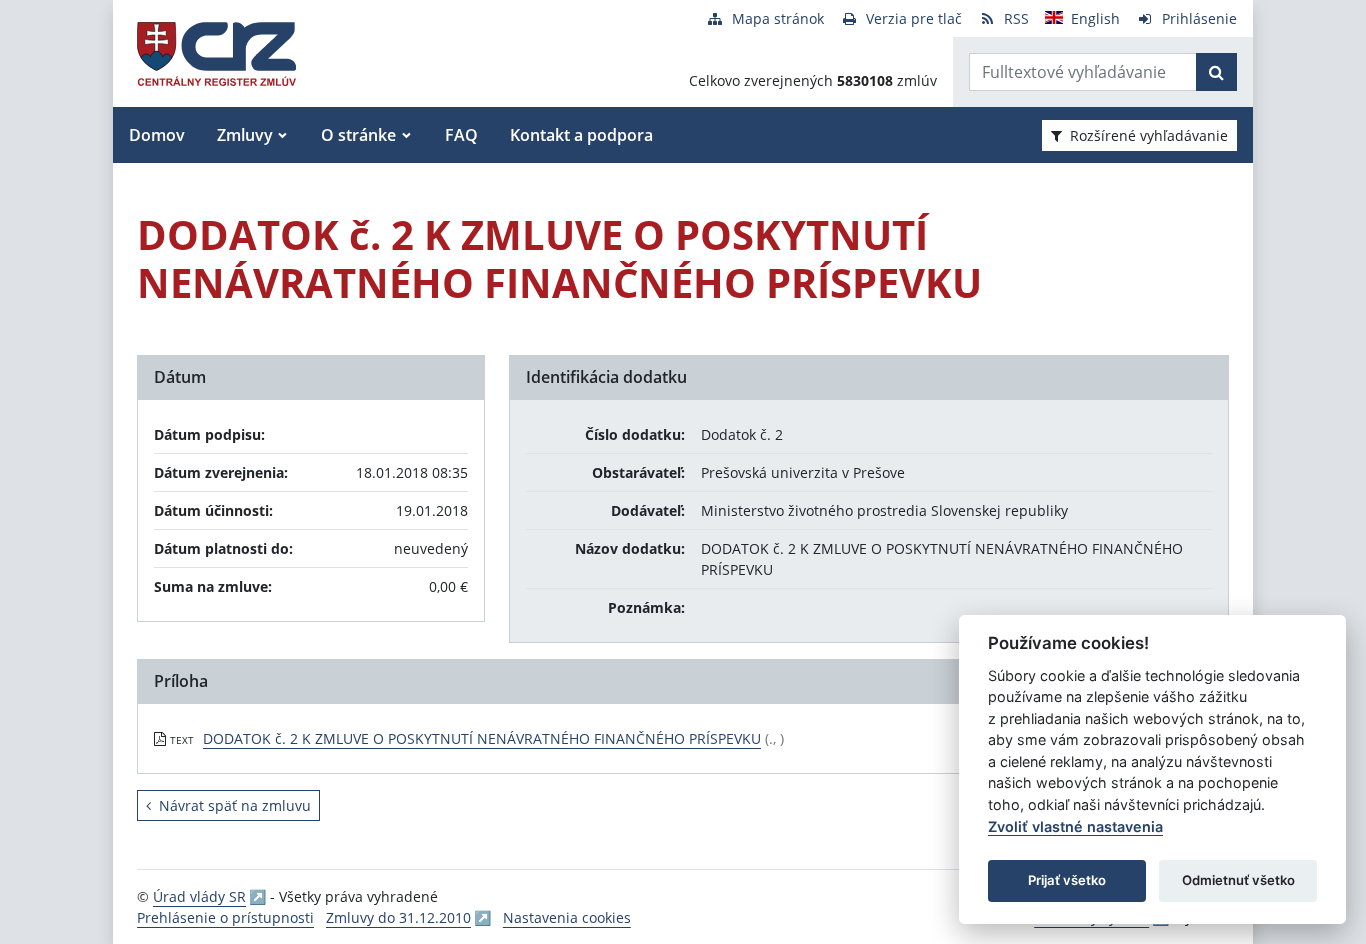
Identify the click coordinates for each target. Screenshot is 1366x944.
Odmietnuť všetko (1238, 880)
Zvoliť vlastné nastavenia (1075, 826)
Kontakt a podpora (581, 135)
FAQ (461, 135)
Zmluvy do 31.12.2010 (398, 917)
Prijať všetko (1067, 880)
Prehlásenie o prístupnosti (225, 917)
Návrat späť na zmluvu (235, 805)
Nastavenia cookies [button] (567, 917)
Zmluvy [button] (245, 135)
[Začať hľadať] (1216, 72)
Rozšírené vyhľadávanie (1149, 135)
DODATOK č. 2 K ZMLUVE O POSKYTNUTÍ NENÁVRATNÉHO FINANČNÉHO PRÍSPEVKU (482, 738)
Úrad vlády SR (199, 896)
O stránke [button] (358, 135)
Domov (157, 135)
